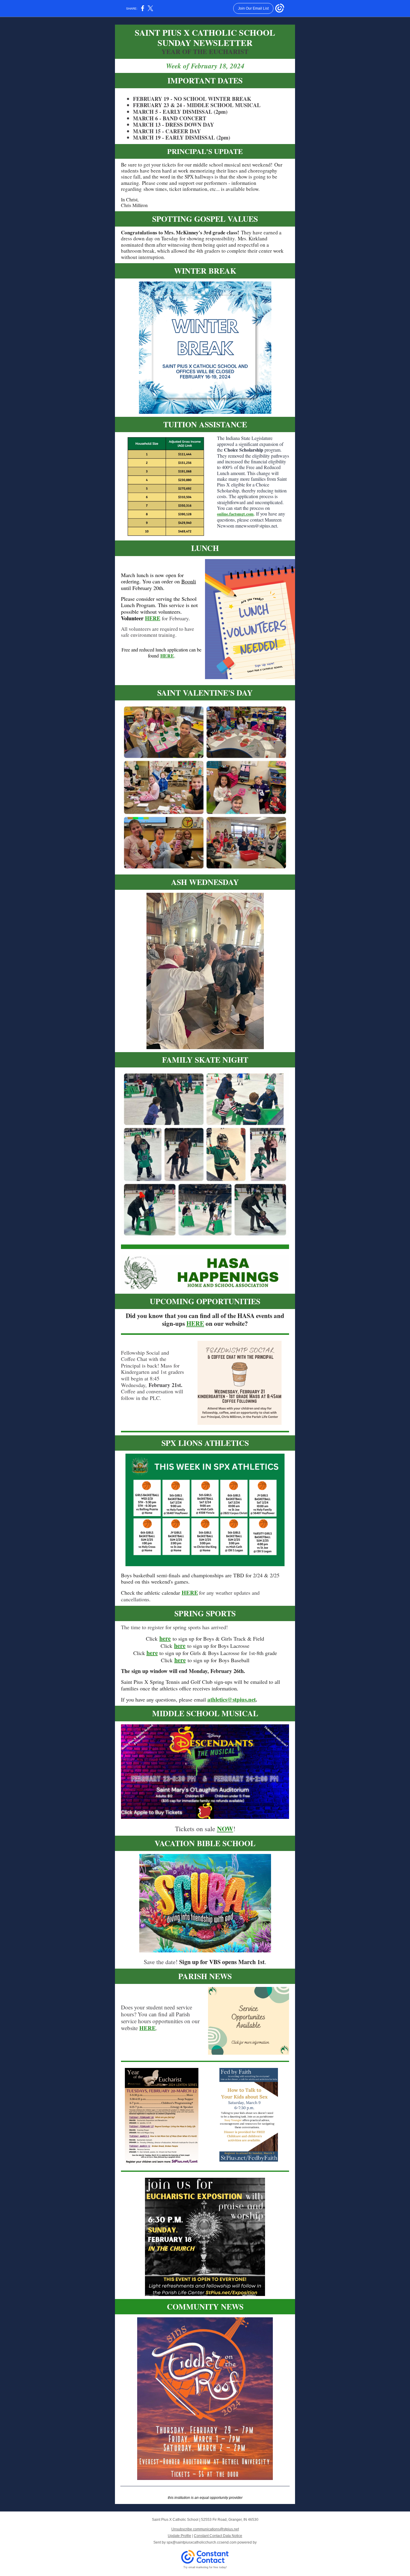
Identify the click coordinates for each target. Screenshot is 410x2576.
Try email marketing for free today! (205, 2567)
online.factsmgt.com (235, 514)
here (165, 1638)
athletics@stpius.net (232, 1699)
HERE (153, 618)
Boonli (189, 581)
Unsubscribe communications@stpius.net (205, 2529)
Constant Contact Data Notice (218, 2536)
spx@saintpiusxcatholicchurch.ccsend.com (202, 2542)
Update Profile (179, 2536)
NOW (225, 1829)
